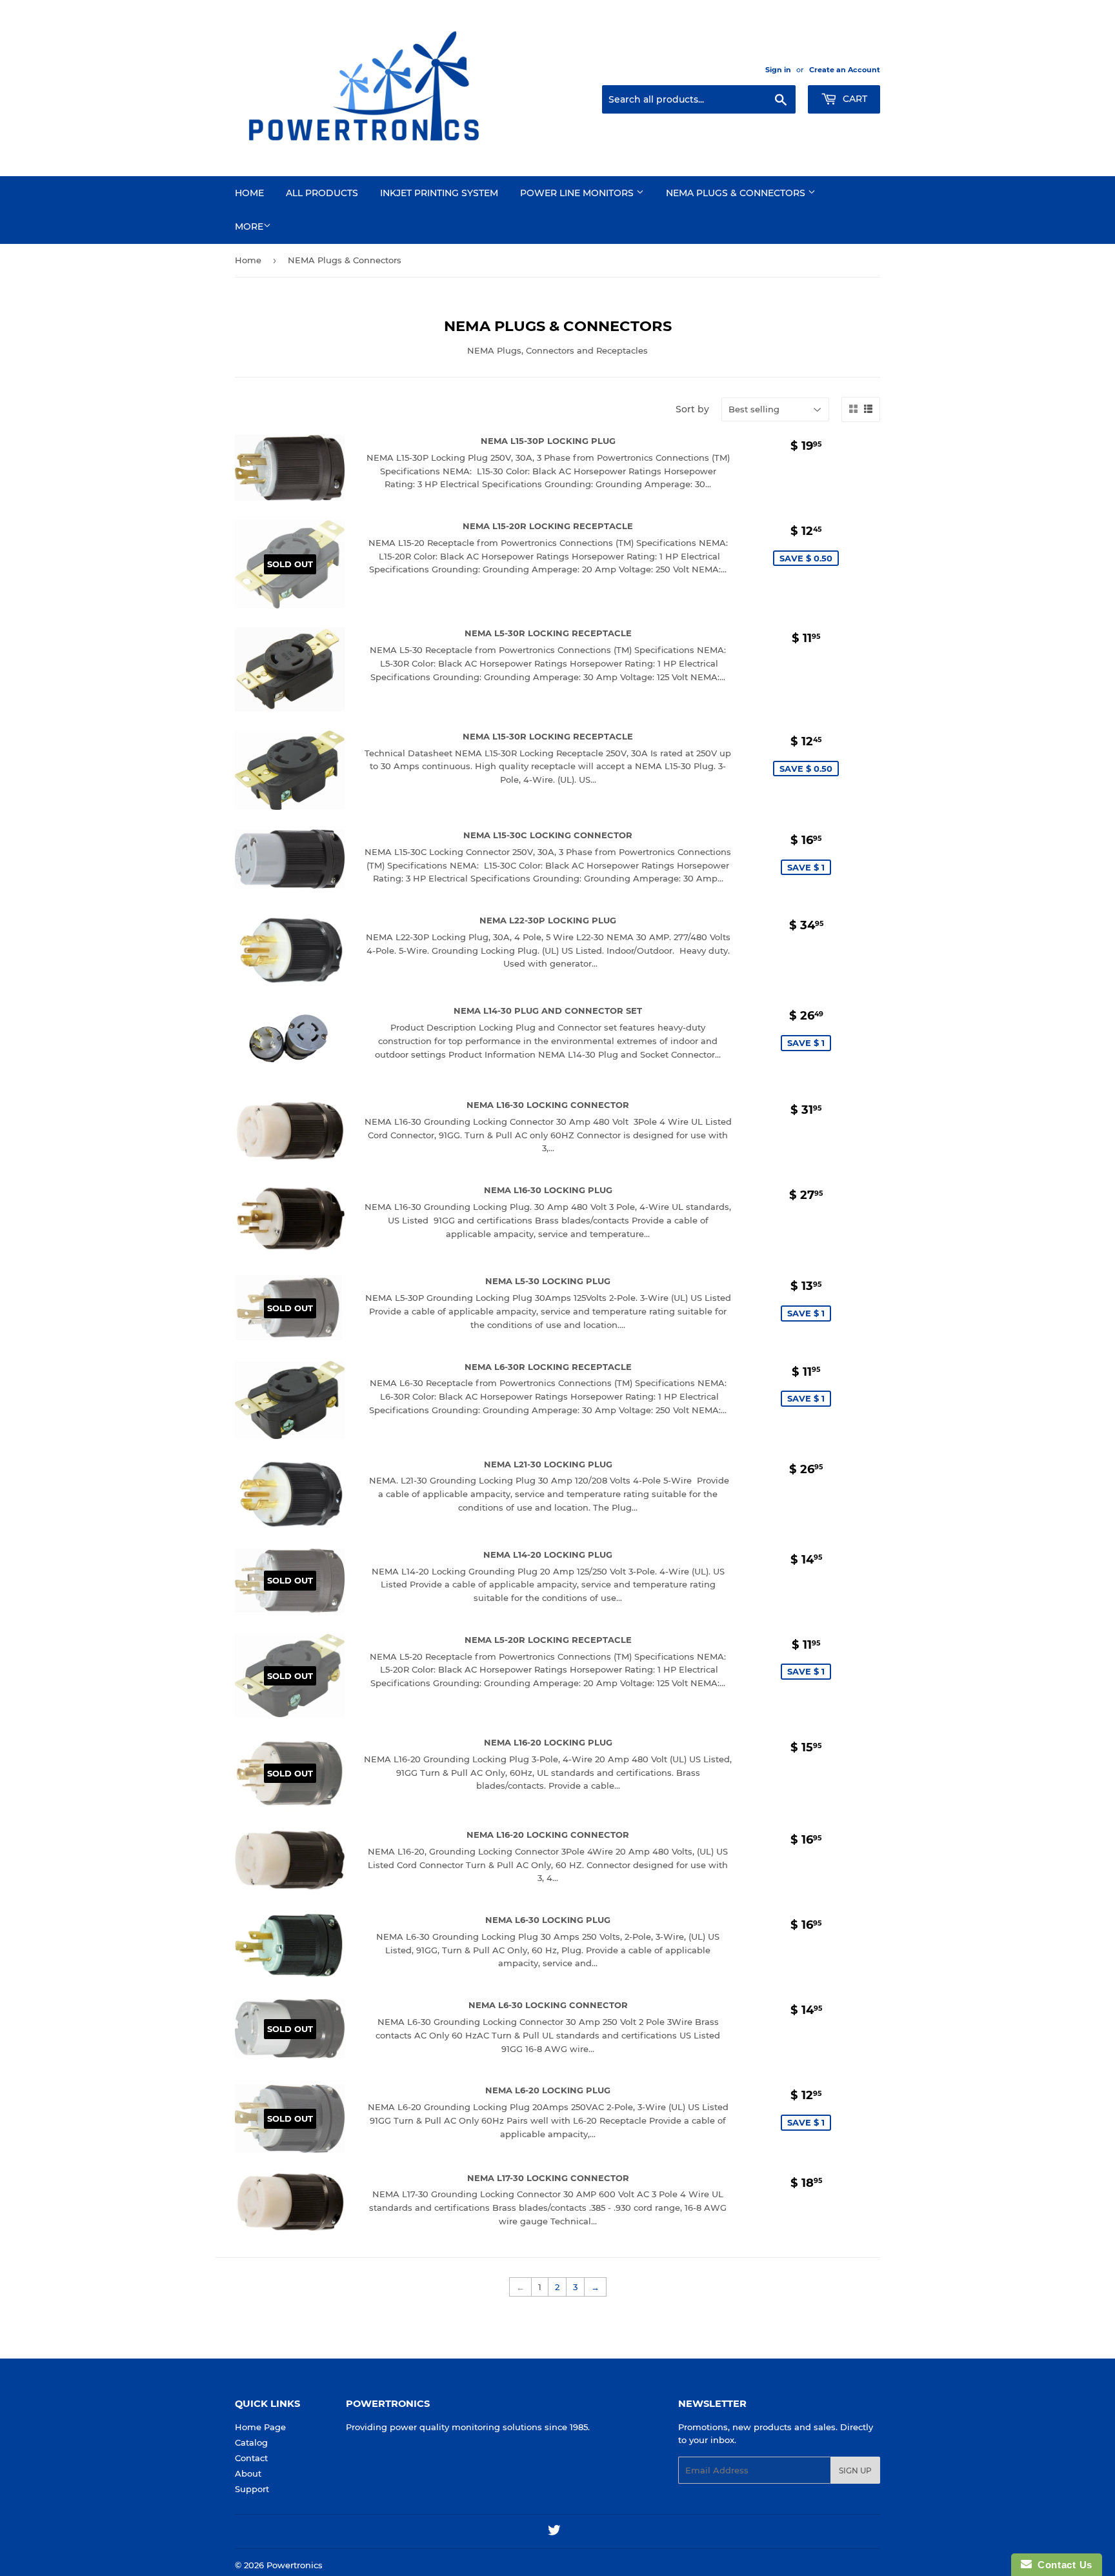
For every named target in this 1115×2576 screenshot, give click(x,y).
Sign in (778, 70)
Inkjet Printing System (439, 193)
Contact (251, 2458)
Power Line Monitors (578, 193)
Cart (854, 99)
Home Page (260, 2427)
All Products (322, 193)
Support (252, 2489)
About (248, 2473)
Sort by (692, 409)
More (249, 226)
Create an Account (845, 70)
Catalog (251, 2442)
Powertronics (295, 2565)
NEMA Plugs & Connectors (737, 193)
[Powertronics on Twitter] (554, 2532)
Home (249, 193)
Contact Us (1062, 2565)
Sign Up (855, 2470)
